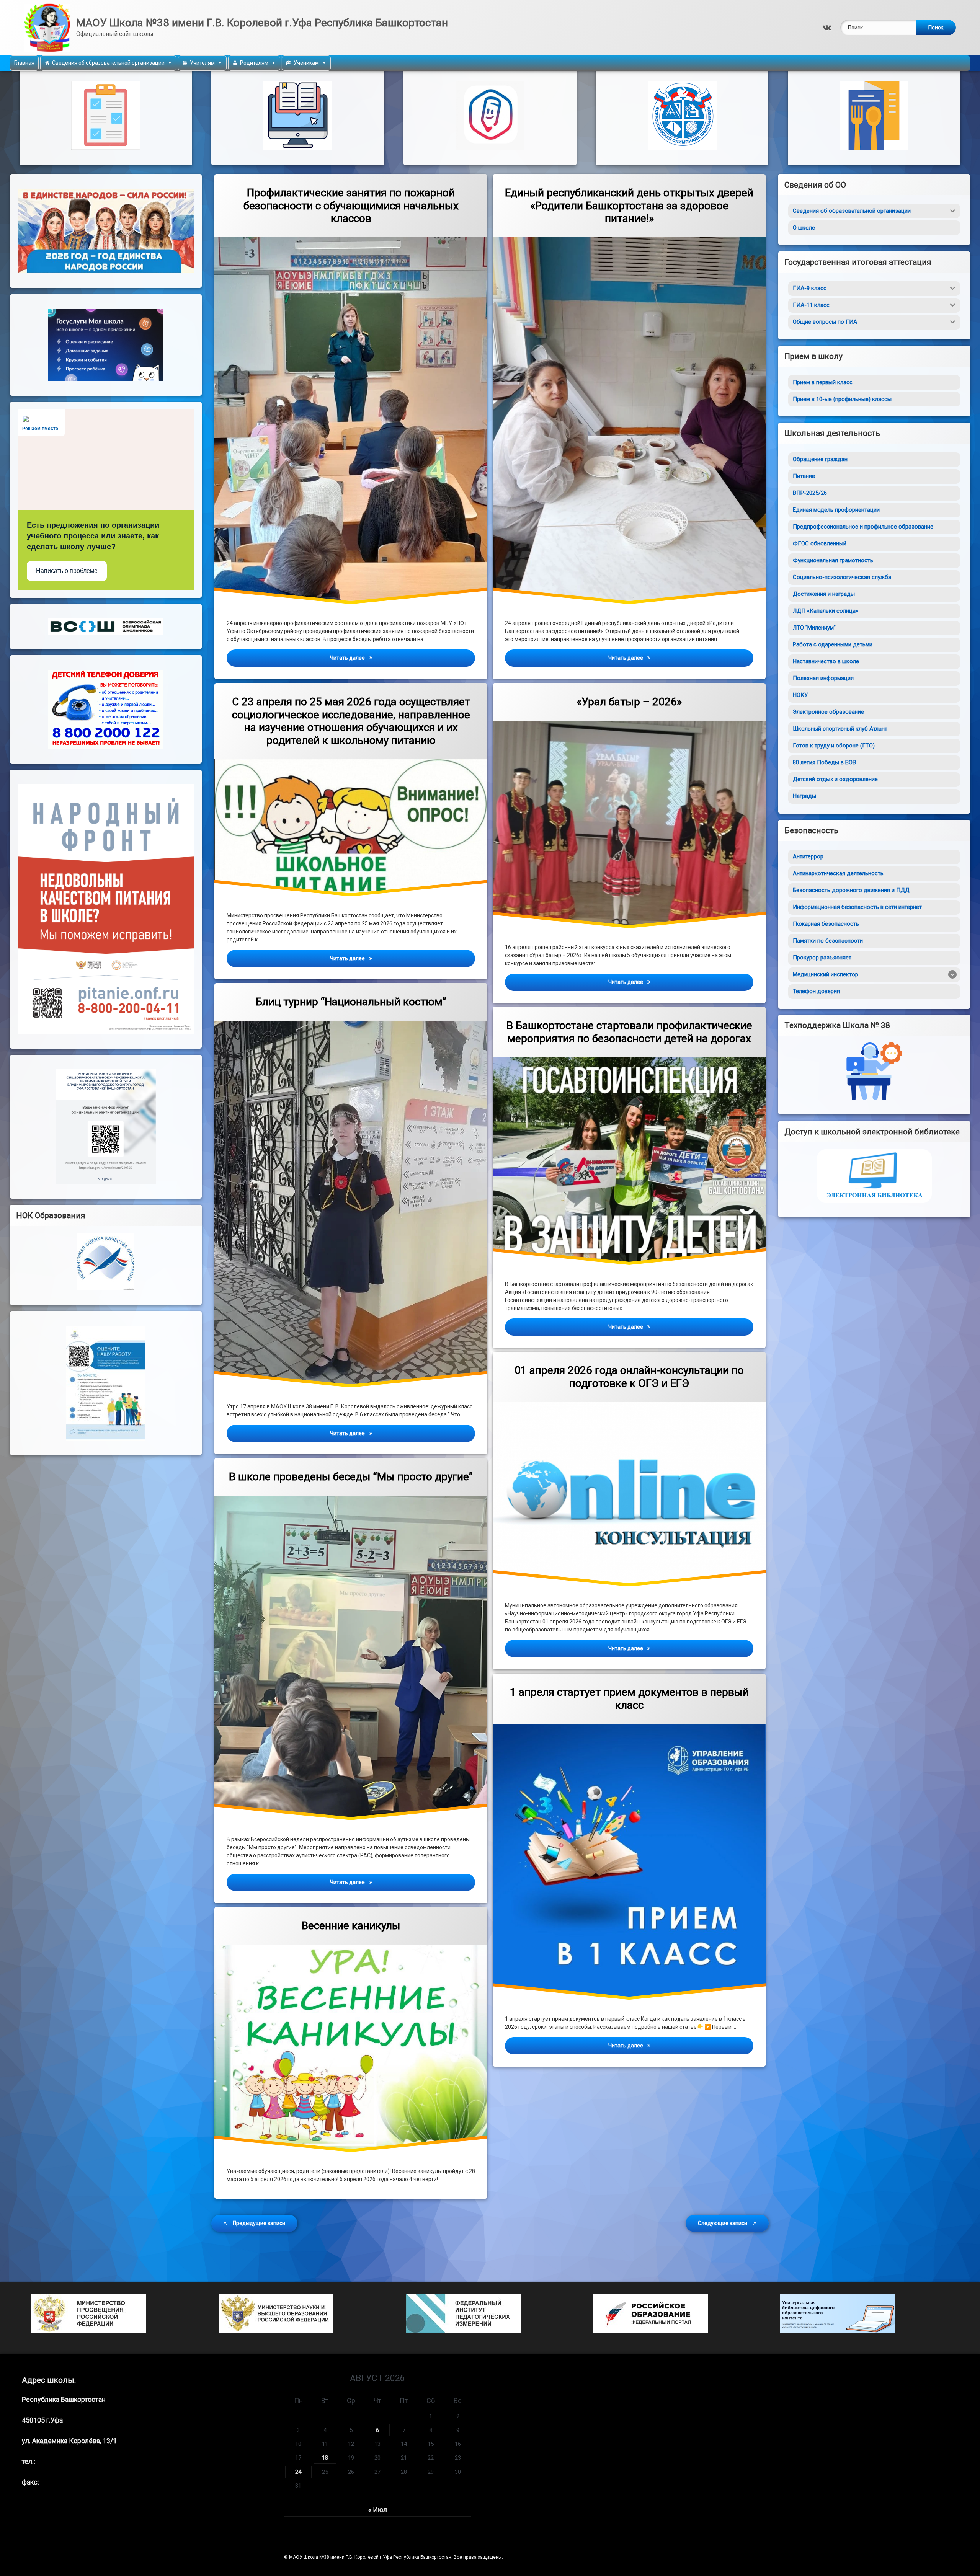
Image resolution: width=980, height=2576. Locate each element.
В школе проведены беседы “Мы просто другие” (351, 1477)
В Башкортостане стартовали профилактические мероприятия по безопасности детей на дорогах (629, 1032)
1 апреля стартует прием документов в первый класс (629, 1699)
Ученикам (306, 63)
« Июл (378, 2510)
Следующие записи (723, 2223)
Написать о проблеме (67, 571)
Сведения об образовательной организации (108, 63)
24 (298, 2472)
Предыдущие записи (259, 2223)
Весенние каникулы (351, 1926)
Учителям (202, 63)
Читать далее (402, 658)
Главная (24, 63)
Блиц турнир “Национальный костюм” (351, 1002)
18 (325, 2458)
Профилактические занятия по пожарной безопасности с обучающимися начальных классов (351, 206)
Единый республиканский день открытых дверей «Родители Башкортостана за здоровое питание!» (629, 206)
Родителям (254, 63)
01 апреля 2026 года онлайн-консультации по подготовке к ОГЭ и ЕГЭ (629, 1377)
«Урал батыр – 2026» (629, 702)
